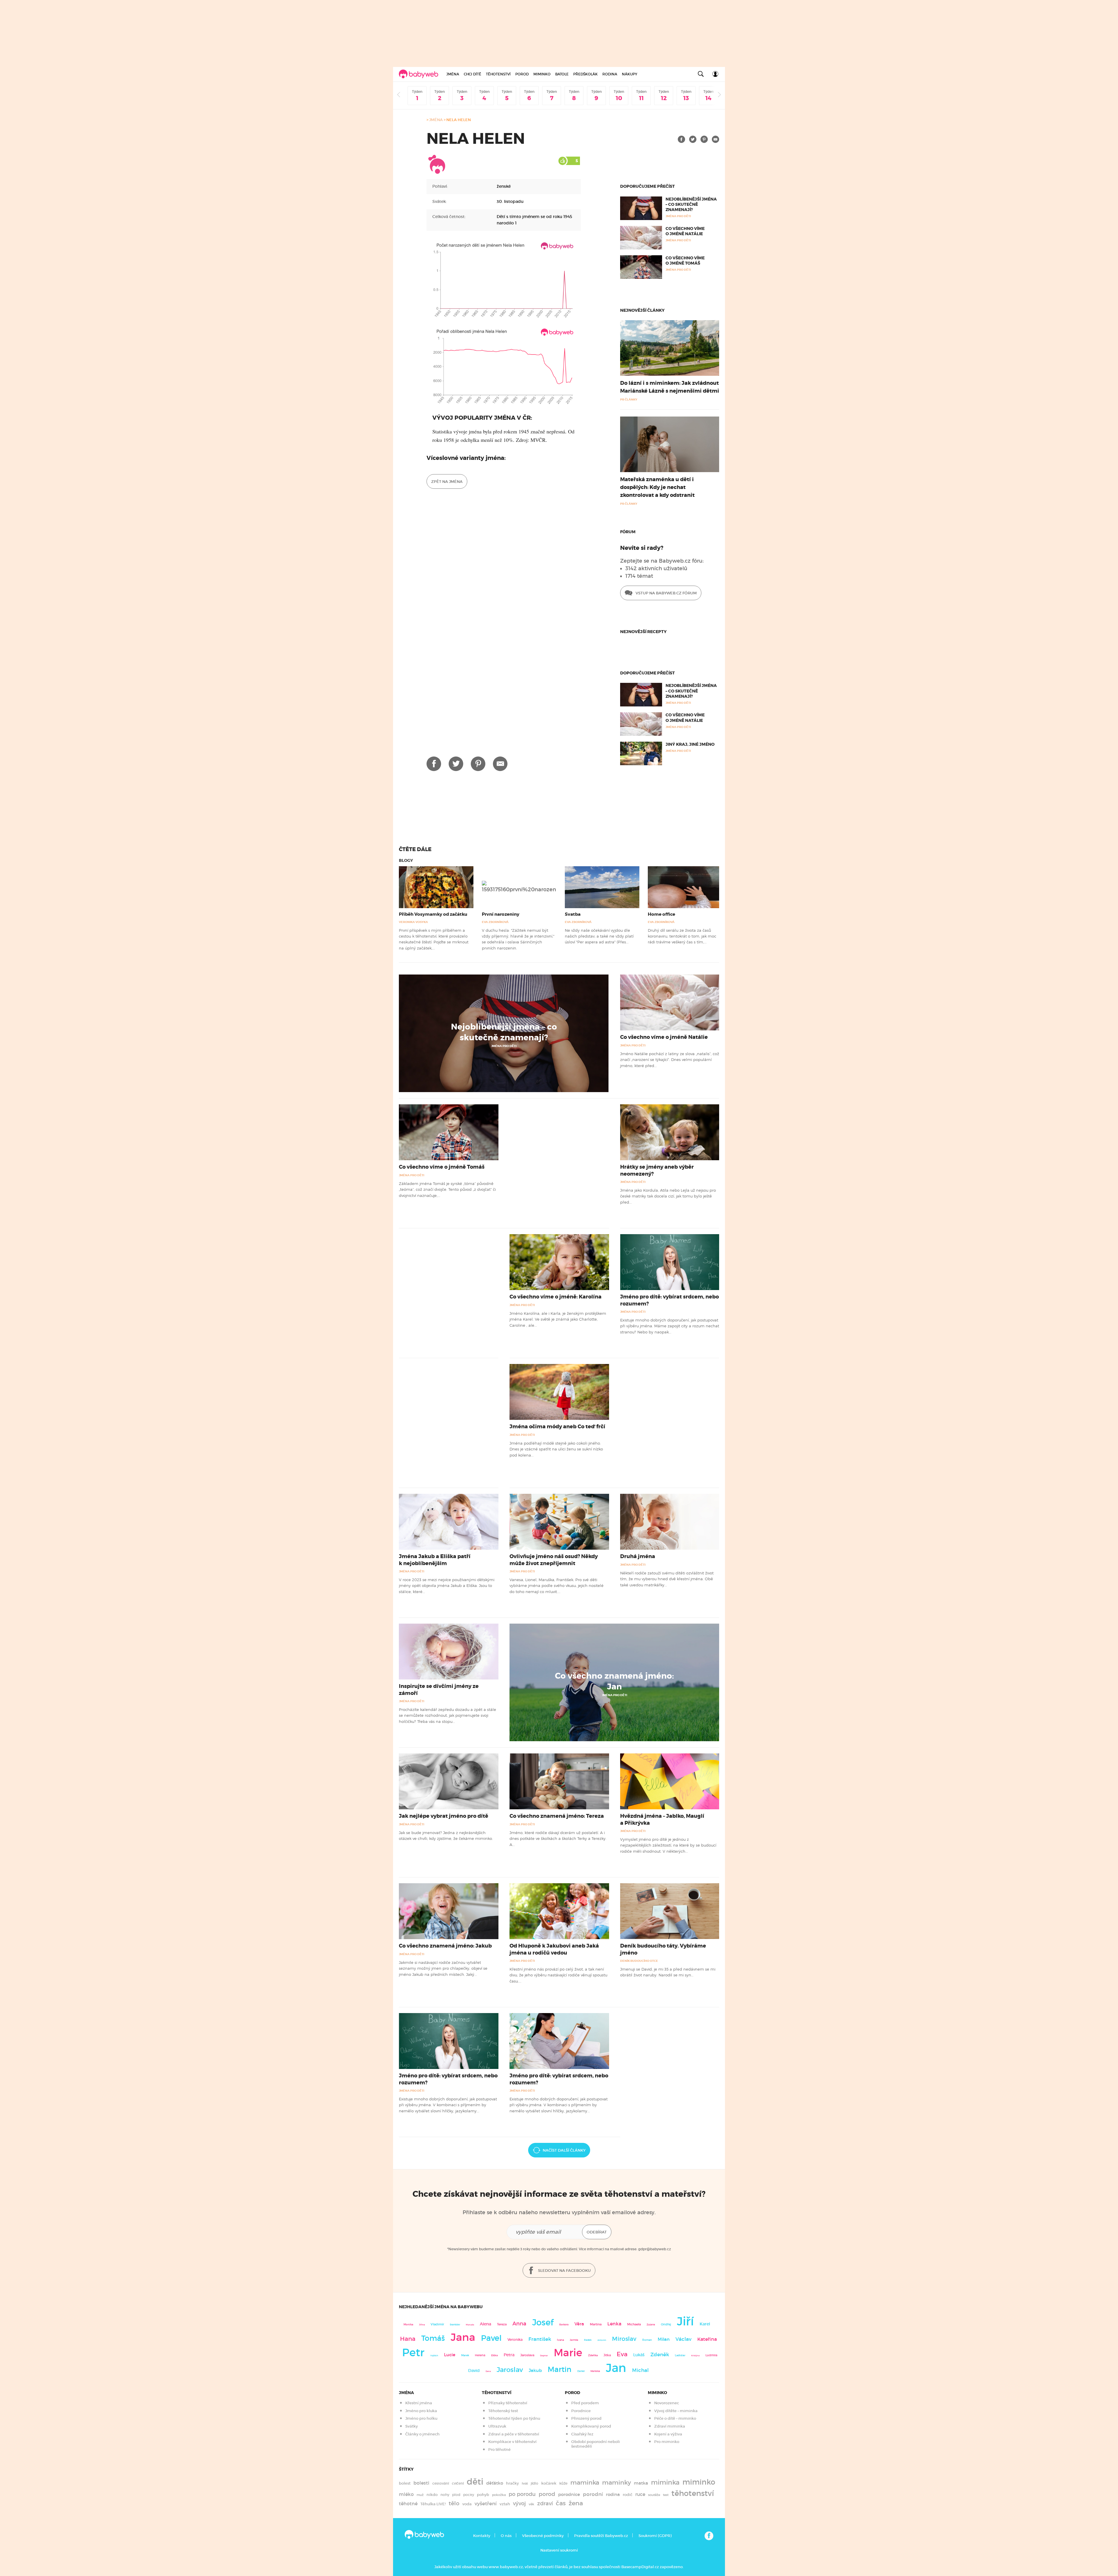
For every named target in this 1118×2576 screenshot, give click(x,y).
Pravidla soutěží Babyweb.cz (601, 2536)
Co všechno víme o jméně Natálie (685, 231)
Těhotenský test (503, 2411)
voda (467, 2504)
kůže (563, 2483)
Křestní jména (419, 2403)
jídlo (535, 2483)
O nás (506, 2536)
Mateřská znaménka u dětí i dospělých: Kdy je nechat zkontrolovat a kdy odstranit (657, 487)
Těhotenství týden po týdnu (514, 2418)
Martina (596, 2324)
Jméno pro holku (421, 2418)
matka (641, 2483)
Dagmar (544, 2356)
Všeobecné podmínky (543, 2536)
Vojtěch (434, 2356)
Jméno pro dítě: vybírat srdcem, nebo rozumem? (669, 1300)
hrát (525, 2483)
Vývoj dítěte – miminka (676, 2411)
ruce (640, 2494)
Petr (413, 2352)
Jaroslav (510, 2369)
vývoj (519, 2504)
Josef (543, 2322)
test (666, 2495)
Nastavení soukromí (559, 2550)
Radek (588, 2340)
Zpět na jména (447, 482)
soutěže (654, 2495)
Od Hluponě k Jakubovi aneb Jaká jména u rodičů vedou (554, 1949)
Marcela (470, 2325)
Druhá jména (638, 1556)
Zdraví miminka (670, 2426)
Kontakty (482, 2536)
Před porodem (585, 2403)
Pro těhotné (499, 2450)
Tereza (502, 2324)
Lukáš (639, 2355)
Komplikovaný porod (591, 2426)
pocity (469, 2495)
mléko (406, 2494)
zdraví (545, 2503)
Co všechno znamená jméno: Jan (614, 1681)
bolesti (421, 2483)
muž (420, 2495)
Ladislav (680, 2355)
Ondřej (666, 2324)
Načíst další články (564, 2150)
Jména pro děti (504, 1046)
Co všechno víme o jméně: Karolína (556, 1297)
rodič (628, 2495)
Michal (640, 2370)
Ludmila (711, 2355)
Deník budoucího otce (639, 1961)
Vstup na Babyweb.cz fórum (666, 593)
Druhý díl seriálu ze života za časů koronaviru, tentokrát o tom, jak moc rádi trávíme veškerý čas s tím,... (682, 936)
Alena (485, 2324)
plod (456, 2495)
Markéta (595, 2371)
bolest (405, 2483)
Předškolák (585, 74)
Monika (408, 2325)
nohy (445, 2495)
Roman (647, 2340)
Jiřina (422, 2325)
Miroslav (624, 2339)
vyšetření (486, 2504)
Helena (480, 2355)
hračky (512, 2483)
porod (547, 2494)
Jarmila (574, 2340)
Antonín (602, 2340)
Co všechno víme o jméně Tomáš (685, 261)
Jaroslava (527, 2355)
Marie (568, 2353)
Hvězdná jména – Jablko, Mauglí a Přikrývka (662, 1819)
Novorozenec (667, 2403)
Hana (408, 2339)
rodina (613, 2494)
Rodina (610, 74)
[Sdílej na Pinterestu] (704, 139)
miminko (699, 2482)
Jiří (685, 2321)
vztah (505, 2504)
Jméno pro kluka (421, 2411)
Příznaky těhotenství (508, 2403)
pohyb (483, 2495)
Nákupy (630, 74)
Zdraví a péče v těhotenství (514, 2434)
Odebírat (597, 2232)
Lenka (614, 2324)
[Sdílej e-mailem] (715, 139)
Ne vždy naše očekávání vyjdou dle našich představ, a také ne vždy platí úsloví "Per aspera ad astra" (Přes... (599, 936)
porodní (593, 2494)
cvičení (458, 2483)
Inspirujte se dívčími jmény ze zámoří (439, 1690)
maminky (617, 2483)
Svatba (573, 914)
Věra (579, 2324)
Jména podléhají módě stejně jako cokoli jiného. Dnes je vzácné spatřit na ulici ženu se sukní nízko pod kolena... (556, 1449)
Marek (465, 2355)
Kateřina (707, 2339)
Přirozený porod (586, 2418)
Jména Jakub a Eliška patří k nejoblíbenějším (435, 1560)
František (540, 2339)
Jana (463, 2337)
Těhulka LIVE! (433, 2504)
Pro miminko (667, 2442)
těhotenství (693, 2493)
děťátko (495, 2483)
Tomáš (433, 2338)
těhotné (408, 2504)
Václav (683, 2339)
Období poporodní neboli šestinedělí (596, 2444)
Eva (622, 2354)
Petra (509, 2355)
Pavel (491, 2338)
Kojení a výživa (668, 2434)
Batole (562, 74)
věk (531, 2504)
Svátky (412, 2426)
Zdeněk (660, 2354)
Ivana (560, 2340)
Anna (519, 2323)
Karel (705, 2324)
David (474, 2371)
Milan (664, 2339)
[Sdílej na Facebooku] (681, 139)
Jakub (535, 2371)
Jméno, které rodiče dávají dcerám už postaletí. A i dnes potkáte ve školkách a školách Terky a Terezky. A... (558, 1839)
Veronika (515, 2340)
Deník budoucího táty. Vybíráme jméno (663, 1949)
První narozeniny (501, 914)
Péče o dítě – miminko (675, 2418)
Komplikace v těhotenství (512, 2442)
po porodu (522, 2494)
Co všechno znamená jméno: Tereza (557, 1816)
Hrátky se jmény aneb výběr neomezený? (657, 1170)
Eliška (495, 2355)
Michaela (634, 2324)
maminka (585, 2483)
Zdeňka (593, 2355)
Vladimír (437, 2324)
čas (561, 2503)
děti (475, 2482)
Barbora (564, 2325)
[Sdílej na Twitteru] (693, 139)
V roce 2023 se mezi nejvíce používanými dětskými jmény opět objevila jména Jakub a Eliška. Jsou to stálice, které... (447, 1586)
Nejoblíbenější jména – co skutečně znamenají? (691, 204)
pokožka (499, 2495)
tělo (454, 2503)
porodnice (569, 2494)
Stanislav (455, 2325)
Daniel (581, 2371)
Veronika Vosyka (413, 922)
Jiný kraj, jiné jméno (690, 744)
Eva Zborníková (495, 922)
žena (576, 2503)
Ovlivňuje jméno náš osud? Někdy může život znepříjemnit (554, 1560)
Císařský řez (582, 2434)
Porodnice (581, 2411)
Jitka (607, 2355)
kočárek (549, 2483)
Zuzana (651, 2325)
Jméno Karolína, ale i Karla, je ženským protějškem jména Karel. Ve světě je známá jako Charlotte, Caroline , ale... (558, 1319)
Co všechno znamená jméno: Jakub (445, 1946)
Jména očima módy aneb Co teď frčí (557, 1427)
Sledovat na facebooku (564, 2271)
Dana (488, 2371)
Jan (616, 2368)
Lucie (450, 2355)
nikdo (432, 2495)
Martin (560, 2369)
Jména (453, 74)
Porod (522, 74)
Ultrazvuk (497, 2426)
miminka (665, 2482)
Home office (661, 914)
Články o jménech (422, 2434)
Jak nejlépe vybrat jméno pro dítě (444, 1816)
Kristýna (695, 2356)
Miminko (542, 74)
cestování (441, 2483)
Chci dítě (473, 74)
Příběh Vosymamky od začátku (433, 914)
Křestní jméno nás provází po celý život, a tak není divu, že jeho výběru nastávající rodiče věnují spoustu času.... (558, 1975)
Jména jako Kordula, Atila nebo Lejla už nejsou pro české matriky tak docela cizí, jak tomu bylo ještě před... (668, 1196)
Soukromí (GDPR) (655, 2536)
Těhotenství (498, 74)
